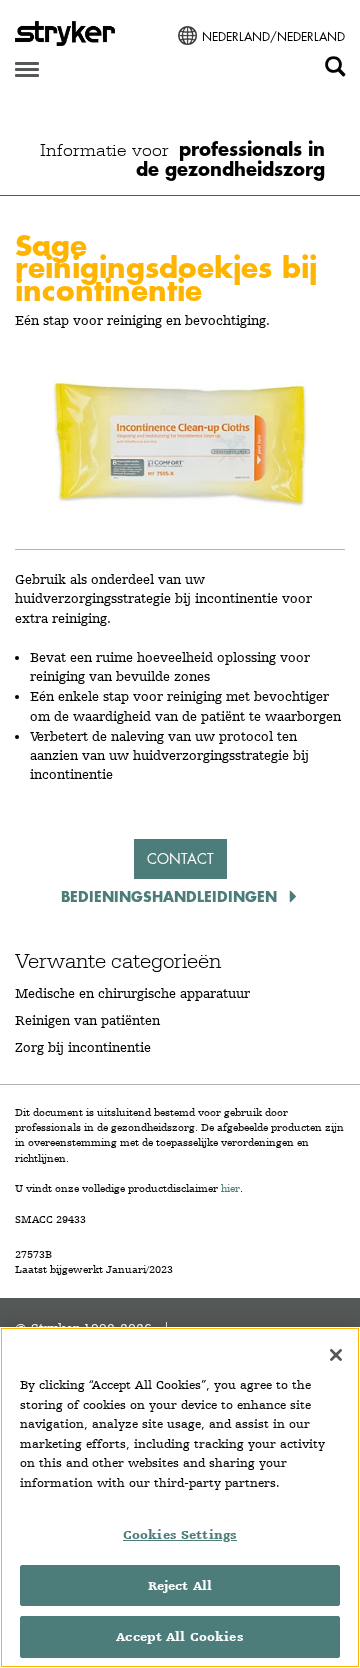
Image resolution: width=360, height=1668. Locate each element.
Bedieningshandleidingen (171, 896)
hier (230, 1188)
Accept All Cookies (179, 1636)
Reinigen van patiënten (87, 1020)
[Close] (336, 1355)
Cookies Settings (180, 1534)
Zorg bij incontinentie (83, 1047)
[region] (180, 1497)
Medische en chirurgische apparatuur (132, 993)
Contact (180, 858)
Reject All (180, 1585)
